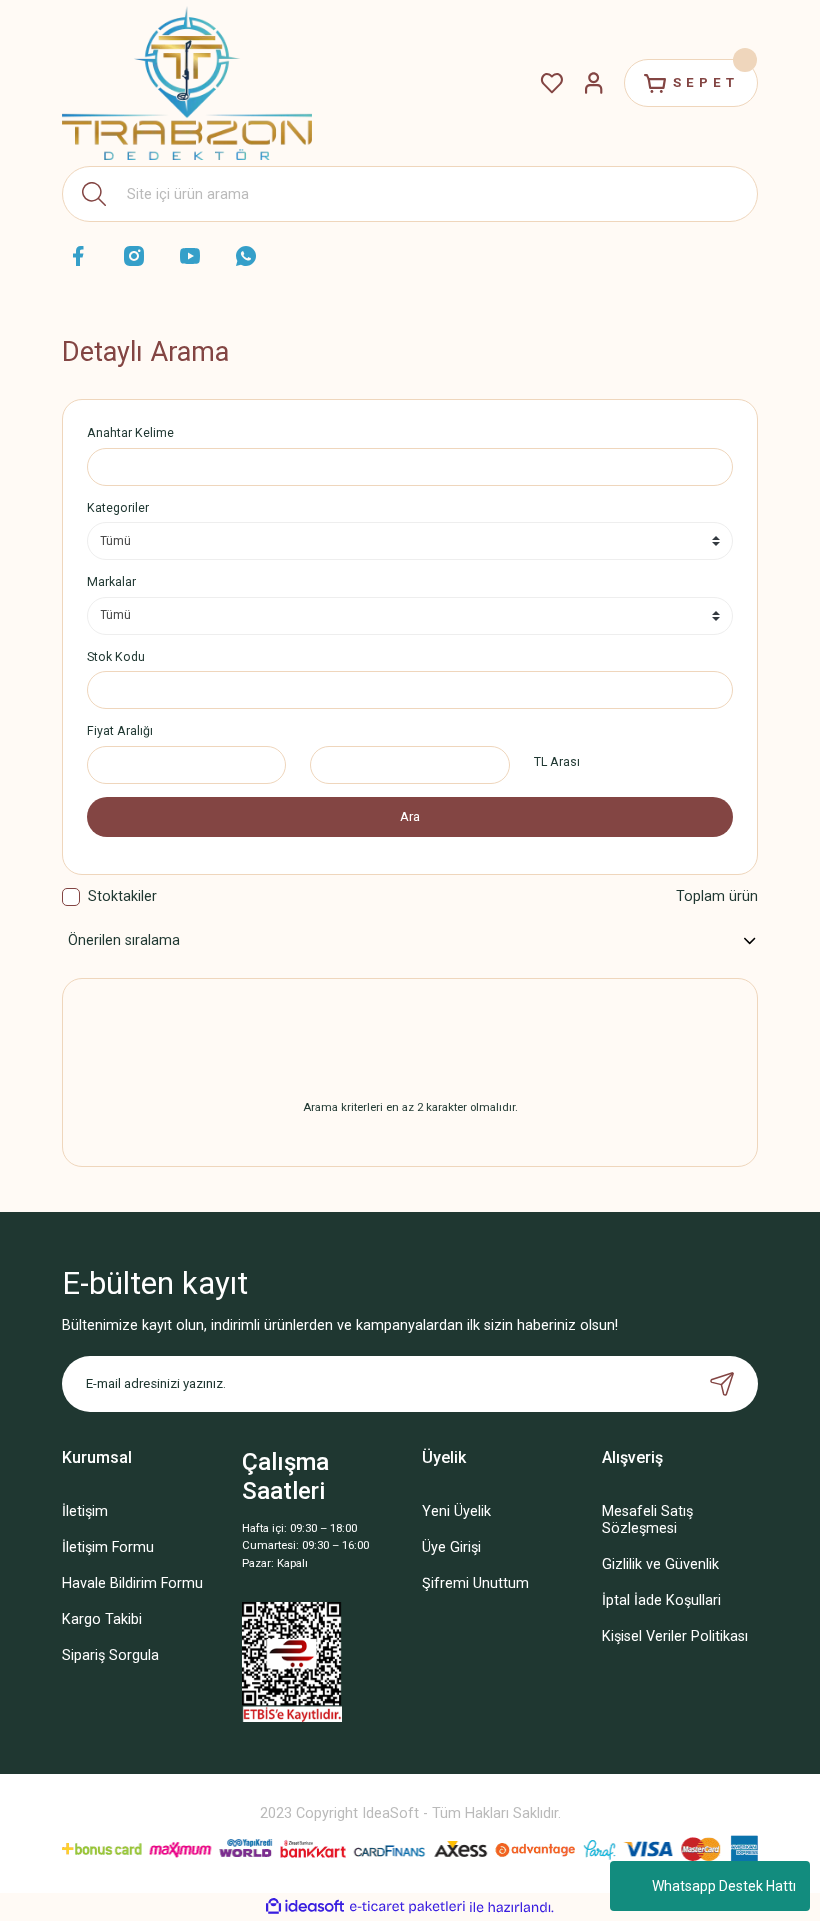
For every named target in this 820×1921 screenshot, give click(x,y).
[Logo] (187, 83)
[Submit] (722, 1384)
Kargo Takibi (102, 1619)
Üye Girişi (451, 1547)
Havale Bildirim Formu (132, 1583)
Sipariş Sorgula (110, 1655)
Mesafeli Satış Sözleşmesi (647, 1520)
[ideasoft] (305, 1907)
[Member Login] (594, 83)
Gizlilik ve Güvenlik (660, 1564)
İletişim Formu (108, 1547)
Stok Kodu (116, 657)
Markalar (111, 582)
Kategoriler (118, 508)
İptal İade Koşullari (661, 1600)
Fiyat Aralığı (120, 731)
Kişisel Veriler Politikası (675, 1636)
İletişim (85, 1511)
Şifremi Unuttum (475, 1583)
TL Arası (557, 762)
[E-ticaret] (407, 1906)
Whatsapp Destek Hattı (724, 1886)
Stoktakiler (122, 896)
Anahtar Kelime (130, 433)
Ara (410, 816)
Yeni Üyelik (456, 1511)
